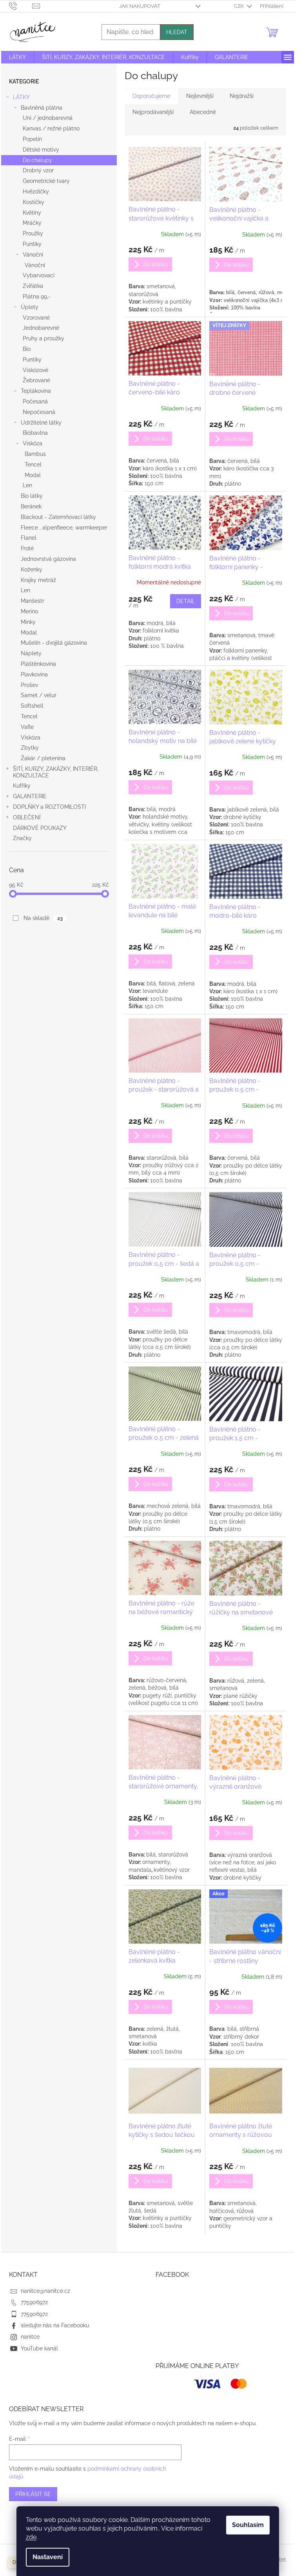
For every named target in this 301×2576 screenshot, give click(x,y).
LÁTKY (21, 97)
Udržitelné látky (41, 423)
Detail (186, 601)
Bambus (35, 454)
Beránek (31, 506)
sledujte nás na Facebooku (55, 2325)
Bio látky (32, 496)
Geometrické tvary (46, 181)
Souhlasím (248, 2525)
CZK (239, 6)
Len (27, 485)
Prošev (29, 685)
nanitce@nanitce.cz (45, 2291)
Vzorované (36, 318)
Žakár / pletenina (43, 758)
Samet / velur (39, 695)
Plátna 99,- (37, 296)
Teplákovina (36, 391)
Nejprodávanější (153, 112)
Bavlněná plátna (42, 108)
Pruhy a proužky (44, 338)
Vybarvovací (39, 275)
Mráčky (32, 223)
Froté (27, 548)
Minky (28, 622)
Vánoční (33, 255)
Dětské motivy (41, 150)
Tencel (33, 465)
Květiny (32, 213)
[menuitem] (17, 57)
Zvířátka (33, 286)
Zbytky (30, 748)
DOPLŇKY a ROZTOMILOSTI (49, 807)
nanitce (30, 2337)
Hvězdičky (36, 192)
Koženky (32, 569)
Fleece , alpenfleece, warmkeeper (64, 528)
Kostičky (34, 202)
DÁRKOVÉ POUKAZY (40, 828)
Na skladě (43, 918)
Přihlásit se (33, 2494)
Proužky (33, 233)
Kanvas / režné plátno (51, 128)
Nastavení (48, 2557)
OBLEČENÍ (27, 817)
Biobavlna (35, 433)
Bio (27, 349)
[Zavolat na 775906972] (21, 6)
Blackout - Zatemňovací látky (58, 517)
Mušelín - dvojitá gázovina (54, 643)
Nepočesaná (39, 412)
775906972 (34, 2302)
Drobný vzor (38, 170)
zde (31, 2537)
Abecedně (203, 112)
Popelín (32, 139)
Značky (22, 838)
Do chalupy (37, 160)
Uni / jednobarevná (48, 118)
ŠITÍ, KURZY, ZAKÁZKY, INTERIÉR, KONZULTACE (56, 772)
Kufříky (22, 786)
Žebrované (36, 380)
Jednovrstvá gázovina (48, 559)
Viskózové (35, 370)
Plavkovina (34, 674)
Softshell (32, 706)
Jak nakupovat (140, 6)
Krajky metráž (38, 580)
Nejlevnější (200, 96)
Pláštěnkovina (38, 664)
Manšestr (33, 601)
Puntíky (32, 244)
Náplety (31, 653)
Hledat (177, 32)
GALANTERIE (30, 796)
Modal (33, 475)
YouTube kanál (39, 2348)
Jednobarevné (41, 328)
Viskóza (33, 443)
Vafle (27, 727)
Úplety (30, 307)
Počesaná (35, 401)
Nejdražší (242, 96)
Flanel (29, 538)
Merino (29, 611)
